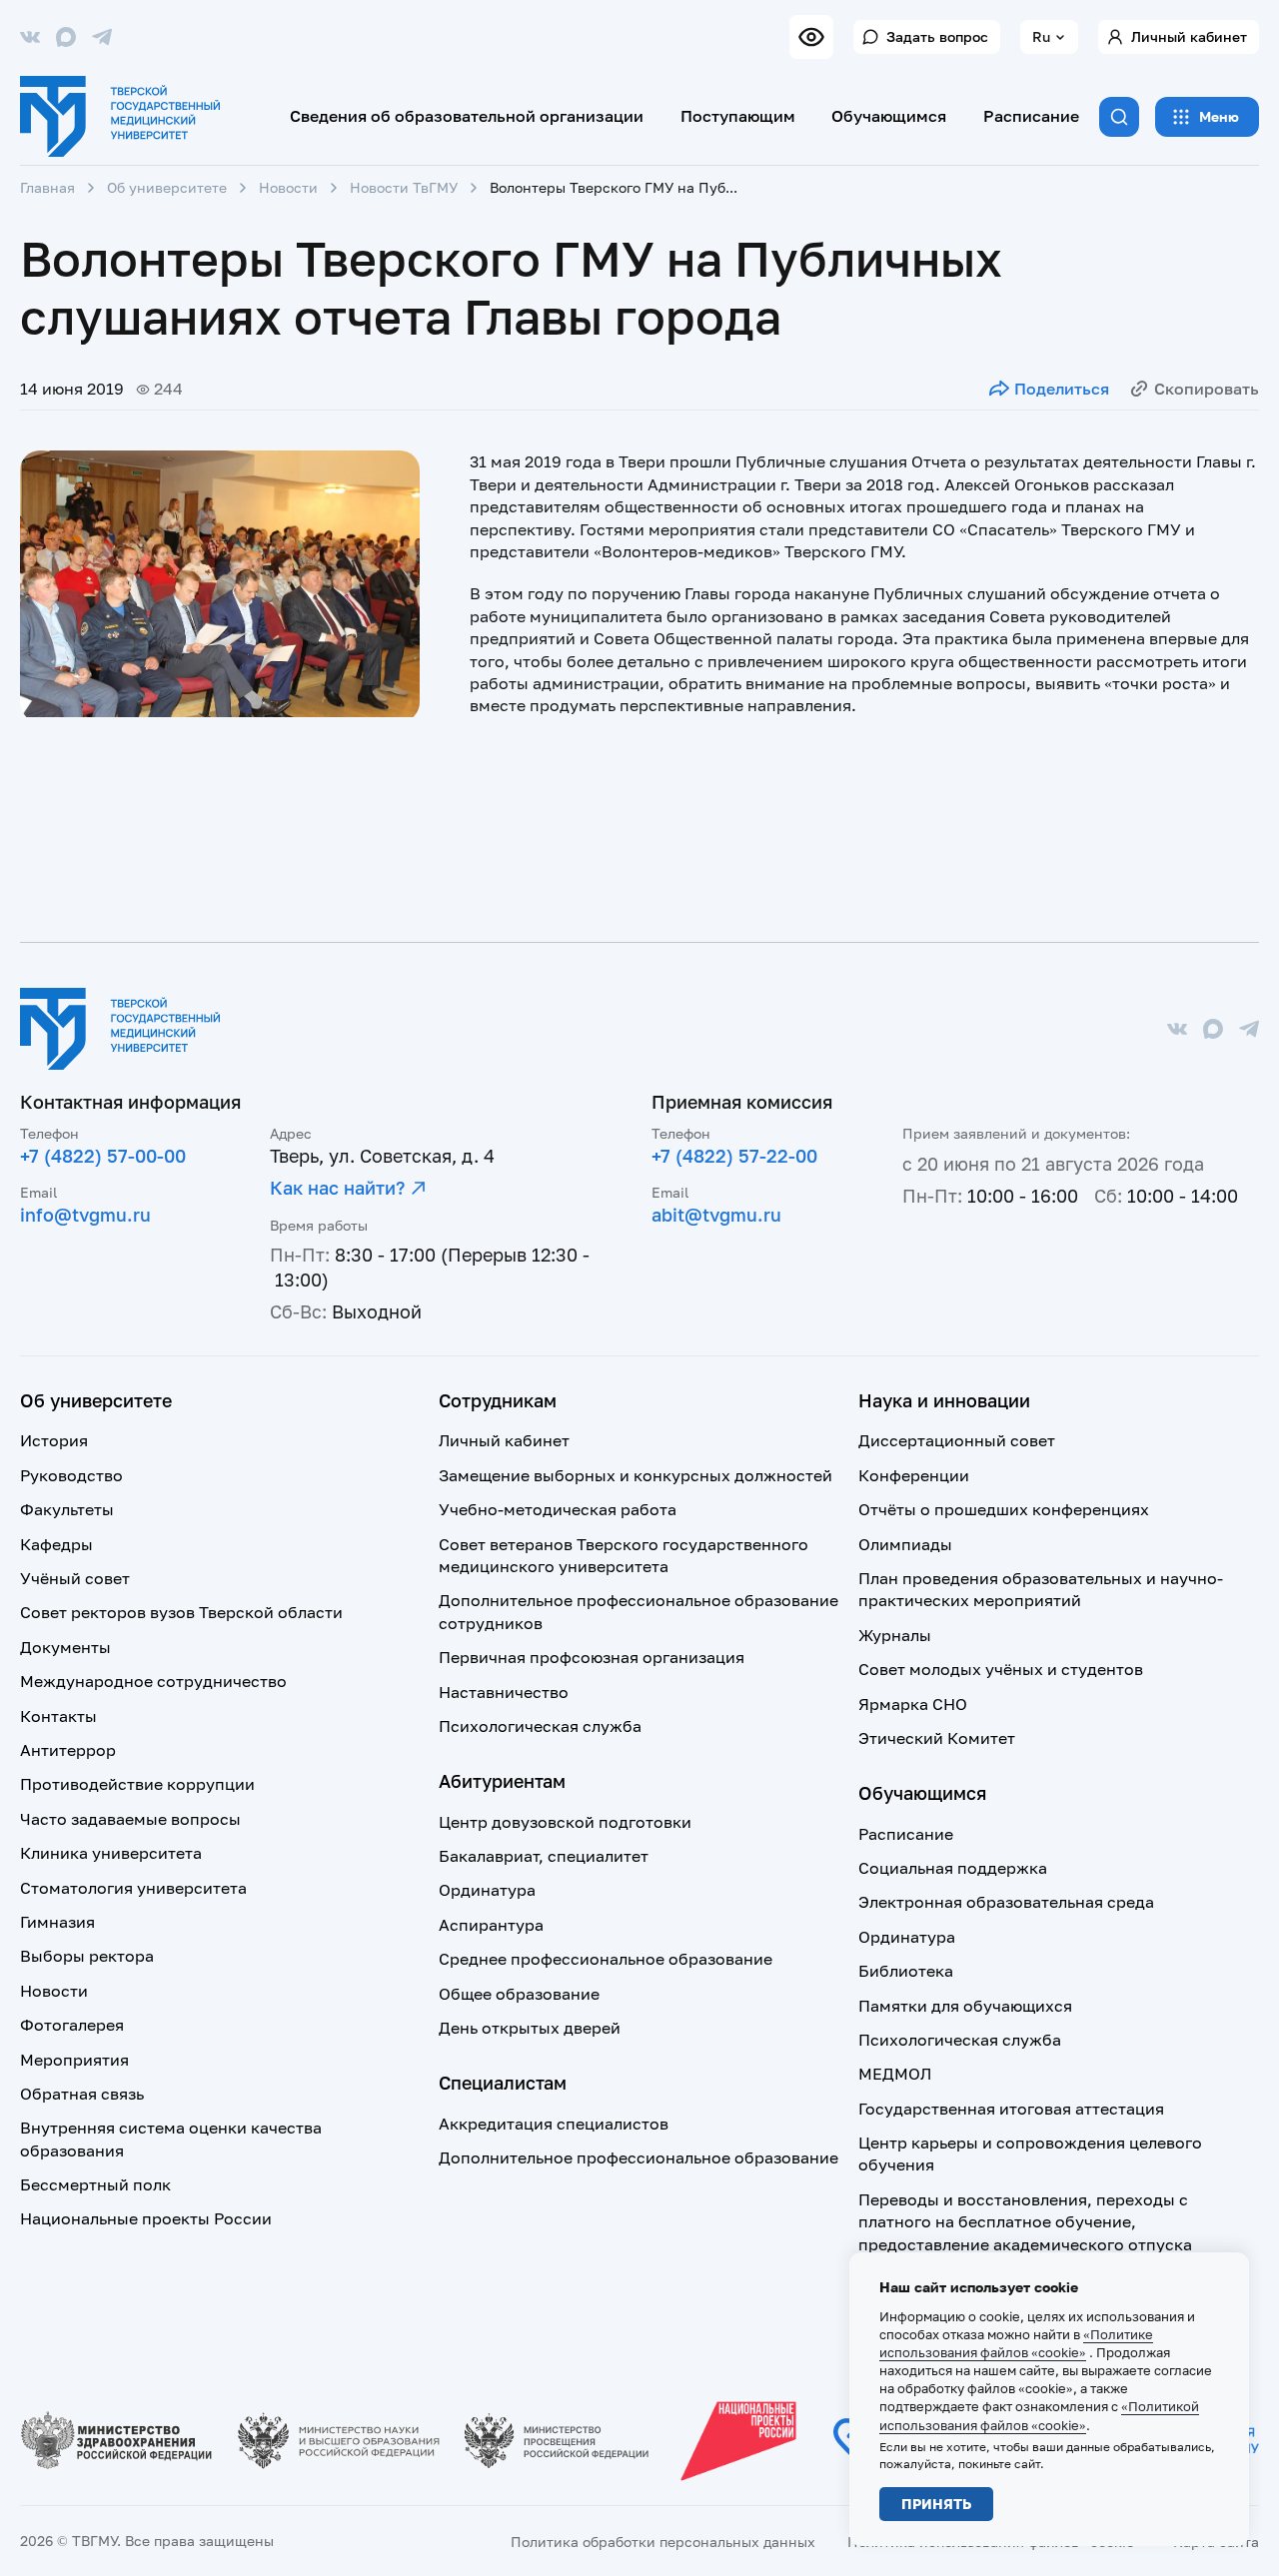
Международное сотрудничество (153, 1681)
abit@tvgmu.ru (716, 1215)
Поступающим (738, 116)
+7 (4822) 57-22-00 (734, 1156)
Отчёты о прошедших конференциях (1004, 1509)
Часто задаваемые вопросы (130, 1819)
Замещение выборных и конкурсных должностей (636, 1475)
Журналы (895, 1635)
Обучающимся (889, 116)
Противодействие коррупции (137, 1784)
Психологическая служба (540, 1726)
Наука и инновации (944, 1400)
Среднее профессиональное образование (606, 1959)
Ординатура (487, 1890)
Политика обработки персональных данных (663, 2542)
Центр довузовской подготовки (565, 1822)
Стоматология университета (133, 1888)
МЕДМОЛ (895, 2074)
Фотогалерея (72, 2025)
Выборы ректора (87, 1956)
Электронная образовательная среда (1006, 1902)
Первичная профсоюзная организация (592, 1657)
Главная (47, 187)
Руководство (71, 1475)
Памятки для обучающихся (965, 2006)
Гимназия (57, 1922)
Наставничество (504, 1692)
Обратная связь (82, 2094)
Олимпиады (905, 1544)
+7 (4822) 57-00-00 (103, 1156)
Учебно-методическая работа (558, 1509)
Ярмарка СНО (913, 1704)
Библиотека (906, 1971)
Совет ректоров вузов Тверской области (181, 1612)
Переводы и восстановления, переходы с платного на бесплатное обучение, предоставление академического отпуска (1025, 2222)
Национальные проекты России (146, 2218)
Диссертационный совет (957, 1440)
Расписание (1031, 116)
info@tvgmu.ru (85, 1215)
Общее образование (519, 1994)
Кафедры (56, 1544)
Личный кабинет (1189, 36)
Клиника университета (111, 1853)
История (54, 1440)
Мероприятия (74, 2060)
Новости (288, 187)
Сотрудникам (498, 1400)
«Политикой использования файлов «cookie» (1039, 2415)
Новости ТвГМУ (404, 187)
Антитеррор (68, 1750)
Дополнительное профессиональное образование (639, 2157)
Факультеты (67, 1509)
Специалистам (503, 2083)
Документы (65, 1647)
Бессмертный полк (95, 2184)
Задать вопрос (937, 36)
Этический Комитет (937, 1738)
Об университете (167, 187)
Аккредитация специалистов (554, 2124)
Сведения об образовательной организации (467, 116)
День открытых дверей (530, 2028)
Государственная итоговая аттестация (1011, 2109)
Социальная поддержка (953, 1868)
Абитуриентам (502, 1781)
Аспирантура (491, 1925)
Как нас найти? (337, 1188)
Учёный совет (75, 1578)
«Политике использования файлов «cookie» (1016, 2343)
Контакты (58, 1716)
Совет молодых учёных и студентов (1001, 1669)
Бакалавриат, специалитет (544, 1856)
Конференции (914, 1475)
